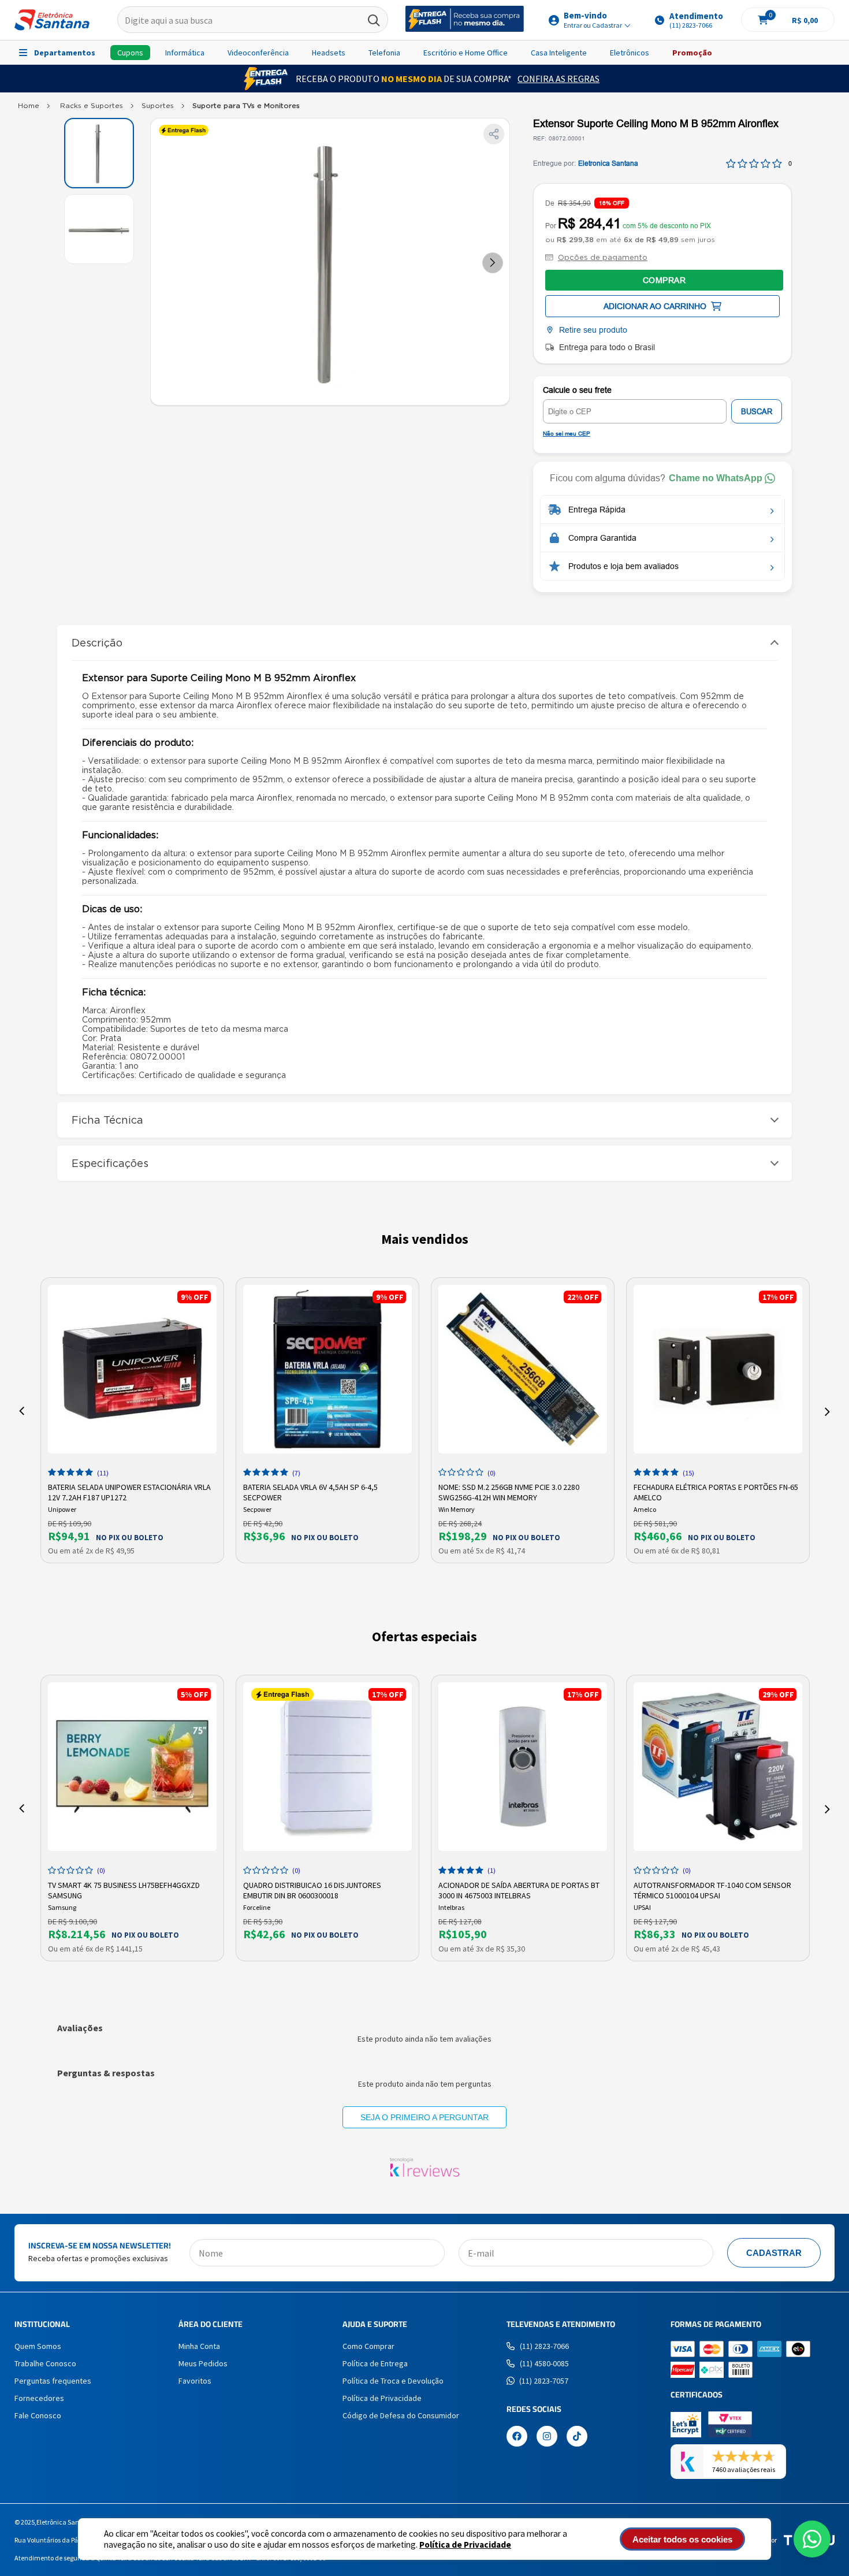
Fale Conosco (38, 2415)
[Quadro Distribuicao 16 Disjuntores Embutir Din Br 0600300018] (327, 1767)
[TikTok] (577, 2437)
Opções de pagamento (603, 257)
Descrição (97, 643)
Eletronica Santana (608, 163)
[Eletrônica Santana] (52, 20)
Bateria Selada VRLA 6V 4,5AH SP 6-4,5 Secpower (310, 1491)
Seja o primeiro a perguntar (425, 2117)
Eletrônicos (630, 53)
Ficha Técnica (107, 1120)
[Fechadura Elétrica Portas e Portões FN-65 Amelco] (718, 1369)
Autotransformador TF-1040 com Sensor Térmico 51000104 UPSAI (712, 1889)
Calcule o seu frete (577, 390)
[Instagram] (547, 2437)
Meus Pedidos (203, 2363)
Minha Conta (199, 2346)
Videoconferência (258, 53)
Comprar (664, 280)
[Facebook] (517, 2437)
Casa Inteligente (559, 53)
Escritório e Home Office (466, 53)
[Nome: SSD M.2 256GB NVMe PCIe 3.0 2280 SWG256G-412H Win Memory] (523, 1369)
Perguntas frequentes (53, 2381)
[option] (132, 1420)
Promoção (692, 53)
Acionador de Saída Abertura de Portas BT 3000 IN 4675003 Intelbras (519, 1889)
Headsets (329, 53)
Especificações (110, 1163)
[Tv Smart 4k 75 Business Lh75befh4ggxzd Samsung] (132, 1767)
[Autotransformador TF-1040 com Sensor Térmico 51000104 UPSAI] (718, 1767)
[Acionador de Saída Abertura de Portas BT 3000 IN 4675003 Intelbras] (523, 1767)
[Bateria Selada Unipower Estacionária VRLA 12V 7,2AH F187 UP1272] (132, 1369)
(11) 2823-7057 (544, 2381)
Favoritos (195, 2381)
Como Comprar (368, 2346)
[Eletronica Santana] (29, 108)
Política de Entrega (375, 2363)
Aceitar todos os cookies (682, 2539)
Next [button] (827, 1411)
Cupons (130, 53)
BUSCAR (757, 412)
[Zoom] (99, 153)
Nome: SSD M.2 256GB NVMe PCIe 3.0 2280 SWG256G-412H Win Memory (509, 1491)
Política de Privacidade (465, 2545)
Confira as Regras (558, 79)
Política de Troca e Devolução (393, 2381)
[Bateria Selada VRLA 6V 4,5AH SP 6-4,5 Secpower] (327, 1369)
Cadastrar (774, 2253)
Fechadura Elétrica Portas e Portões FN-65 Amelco (716, 1491)
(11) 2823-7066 (544, 2346)
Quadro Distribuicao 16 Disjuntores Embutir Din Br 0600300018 (312, 1889)
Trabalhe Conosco (45, 2363)
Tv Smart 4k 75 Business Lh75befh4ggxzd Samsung (124, 1889)
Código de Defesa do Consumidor (401, 2415)
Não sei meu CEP (567, 434)
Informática (185, 53)
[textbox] (253, 20)
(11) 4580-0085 (544, 2363)
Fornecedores (39, 2398)
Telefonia (384, 53)
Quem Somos (38, 2346)
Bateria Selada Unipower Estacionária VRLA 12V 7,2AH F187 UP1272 (129, 1491)
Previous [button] (22, 1411)
